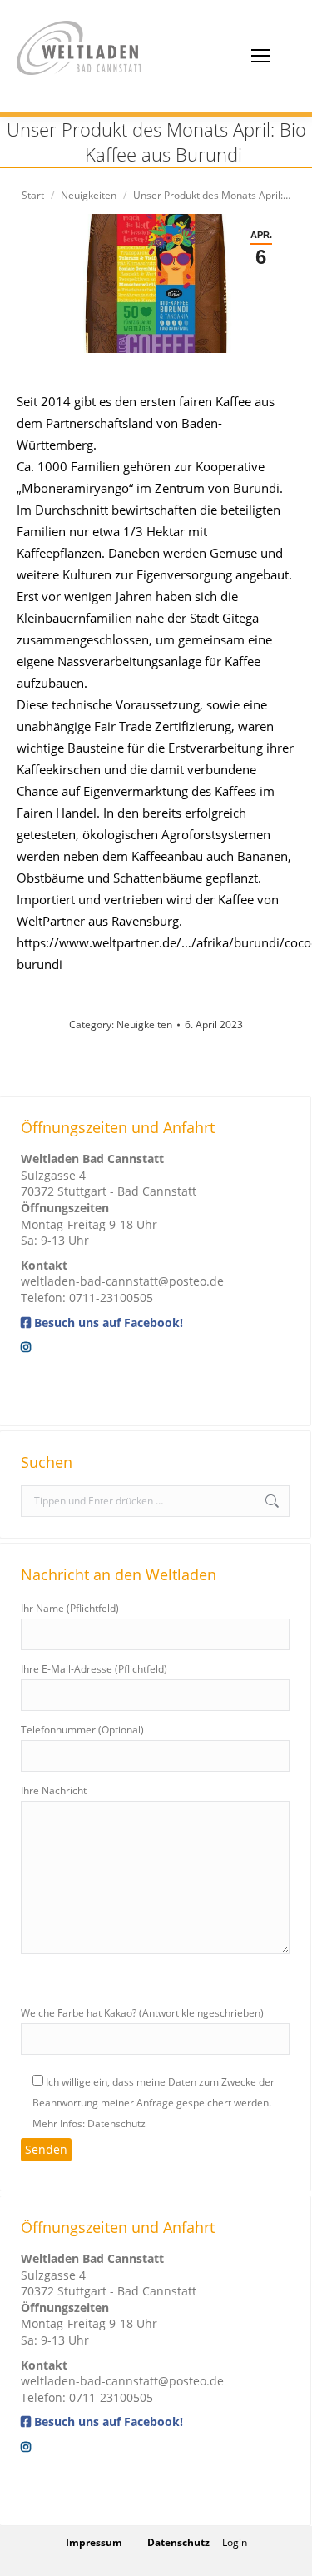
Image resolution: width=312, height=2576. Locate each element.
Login (235, 2542)
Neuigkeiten (144, 1024)
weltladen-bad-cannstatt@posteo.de (122, 1281)
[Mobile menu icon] (260, 56)
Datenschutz (178, 2542)
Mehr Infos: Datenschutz (89, 2123)
